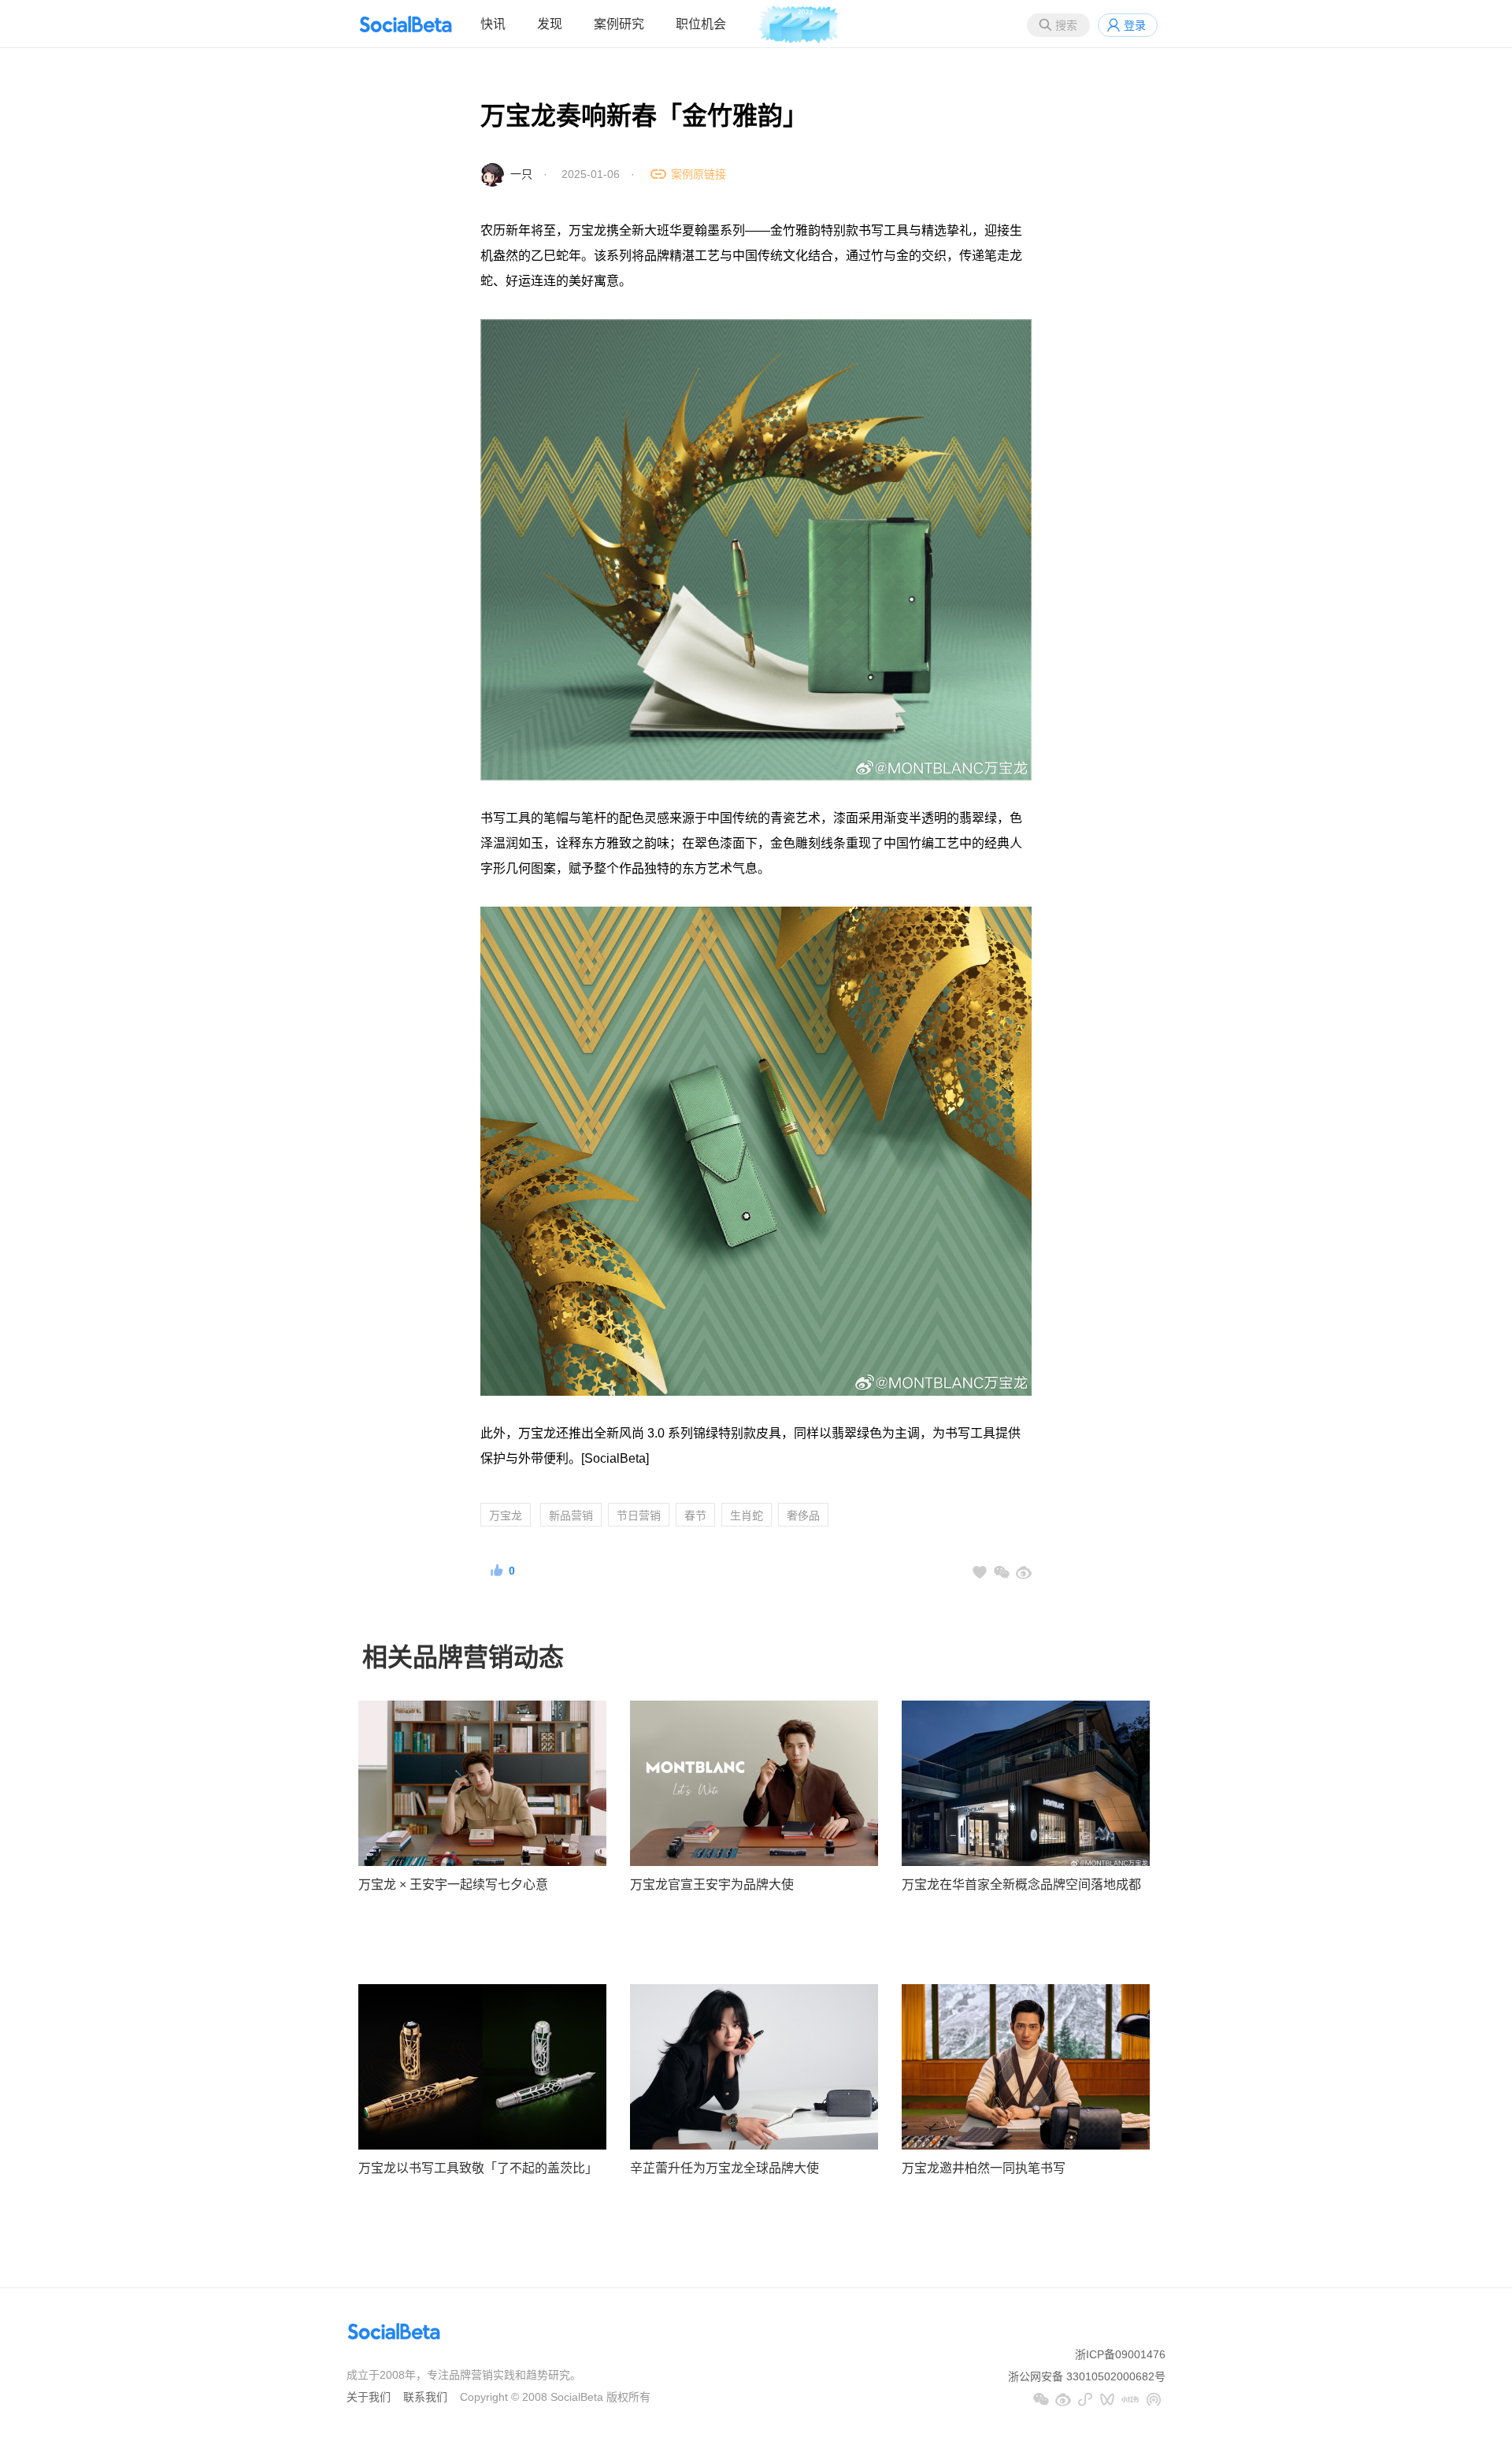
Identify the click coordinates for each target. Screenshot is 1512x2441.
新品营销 (571, 1515)
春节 (695, 1515)
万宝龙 (506, 1515)
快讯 (493, 24)
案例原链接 (699, 174)
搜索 (1066, 25)
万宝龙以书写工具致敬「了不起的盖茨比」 (478, 2168)
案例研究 (619, 24)
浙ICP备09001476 (1120, 2354)
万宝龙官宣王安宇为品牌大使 (712, 1885)
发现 (550, 24)
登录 (1135, 25)
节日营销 (639, 1515)
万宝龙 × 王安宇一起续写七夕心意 (453, 1885)
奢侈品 (803, 1515)
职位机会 (701, 24)
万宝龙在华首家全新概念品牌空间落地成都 (1021, 1885)
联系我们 (425, 2397)
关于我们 (369, 2397)
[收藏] (980, 1572)
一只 (521, 174)
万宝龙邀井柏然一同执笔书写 (984, 2168)
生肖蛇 (747, 1515)
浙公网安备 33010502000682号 (1087, 2376)
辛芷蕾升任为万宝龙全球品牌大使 (724, 2168)
